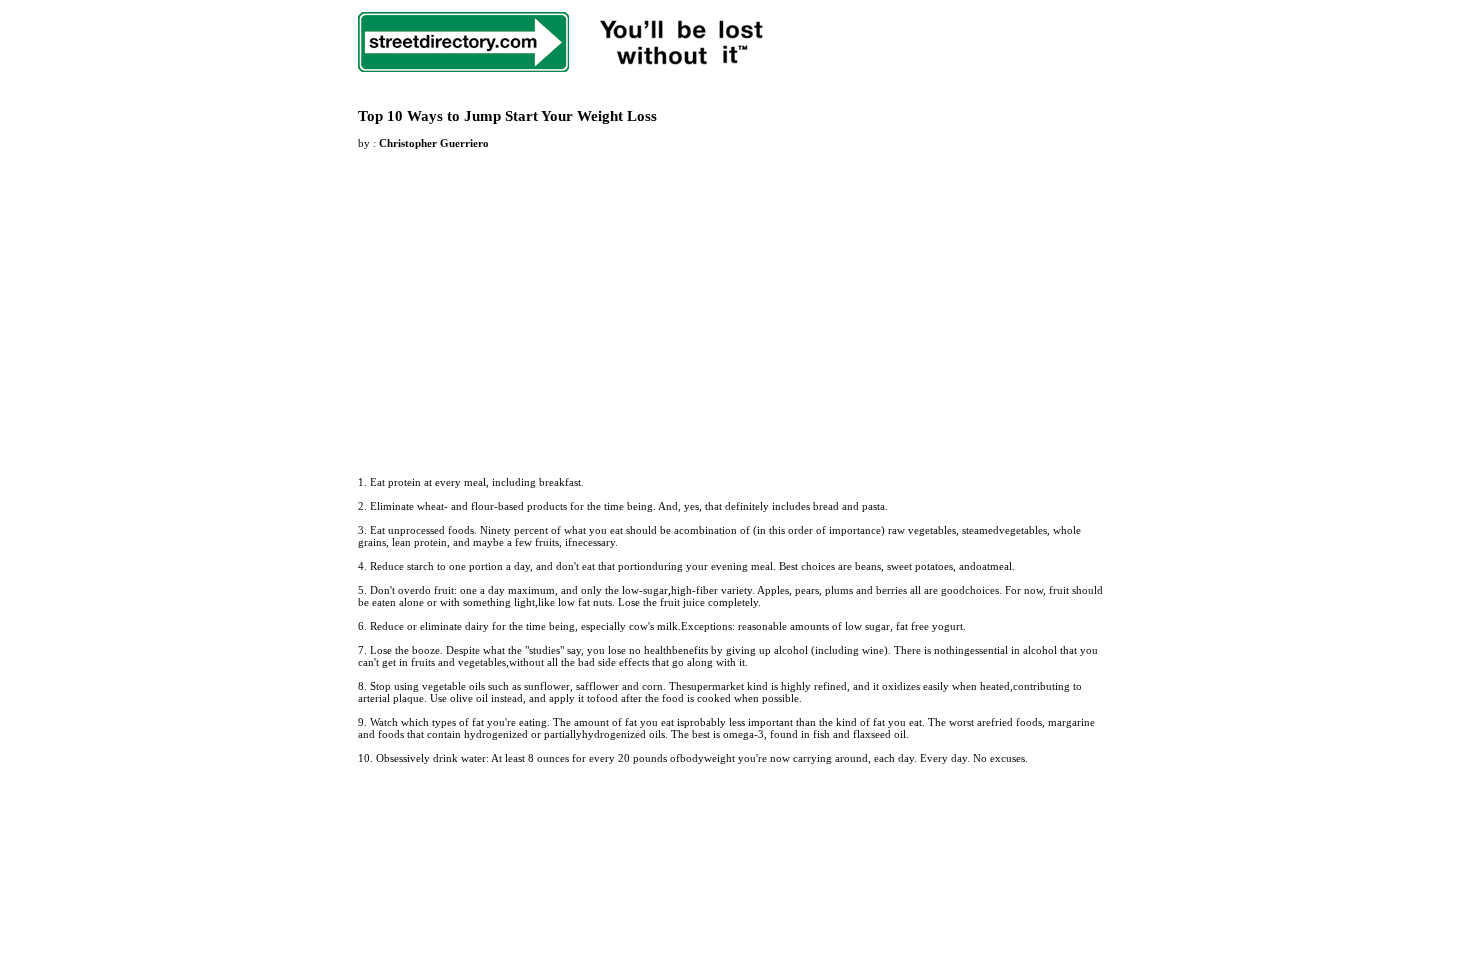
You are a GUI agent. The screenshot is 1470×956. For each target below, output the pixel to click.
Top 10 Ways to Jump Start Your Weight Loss (507, 116)
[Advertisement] (526, 301)
